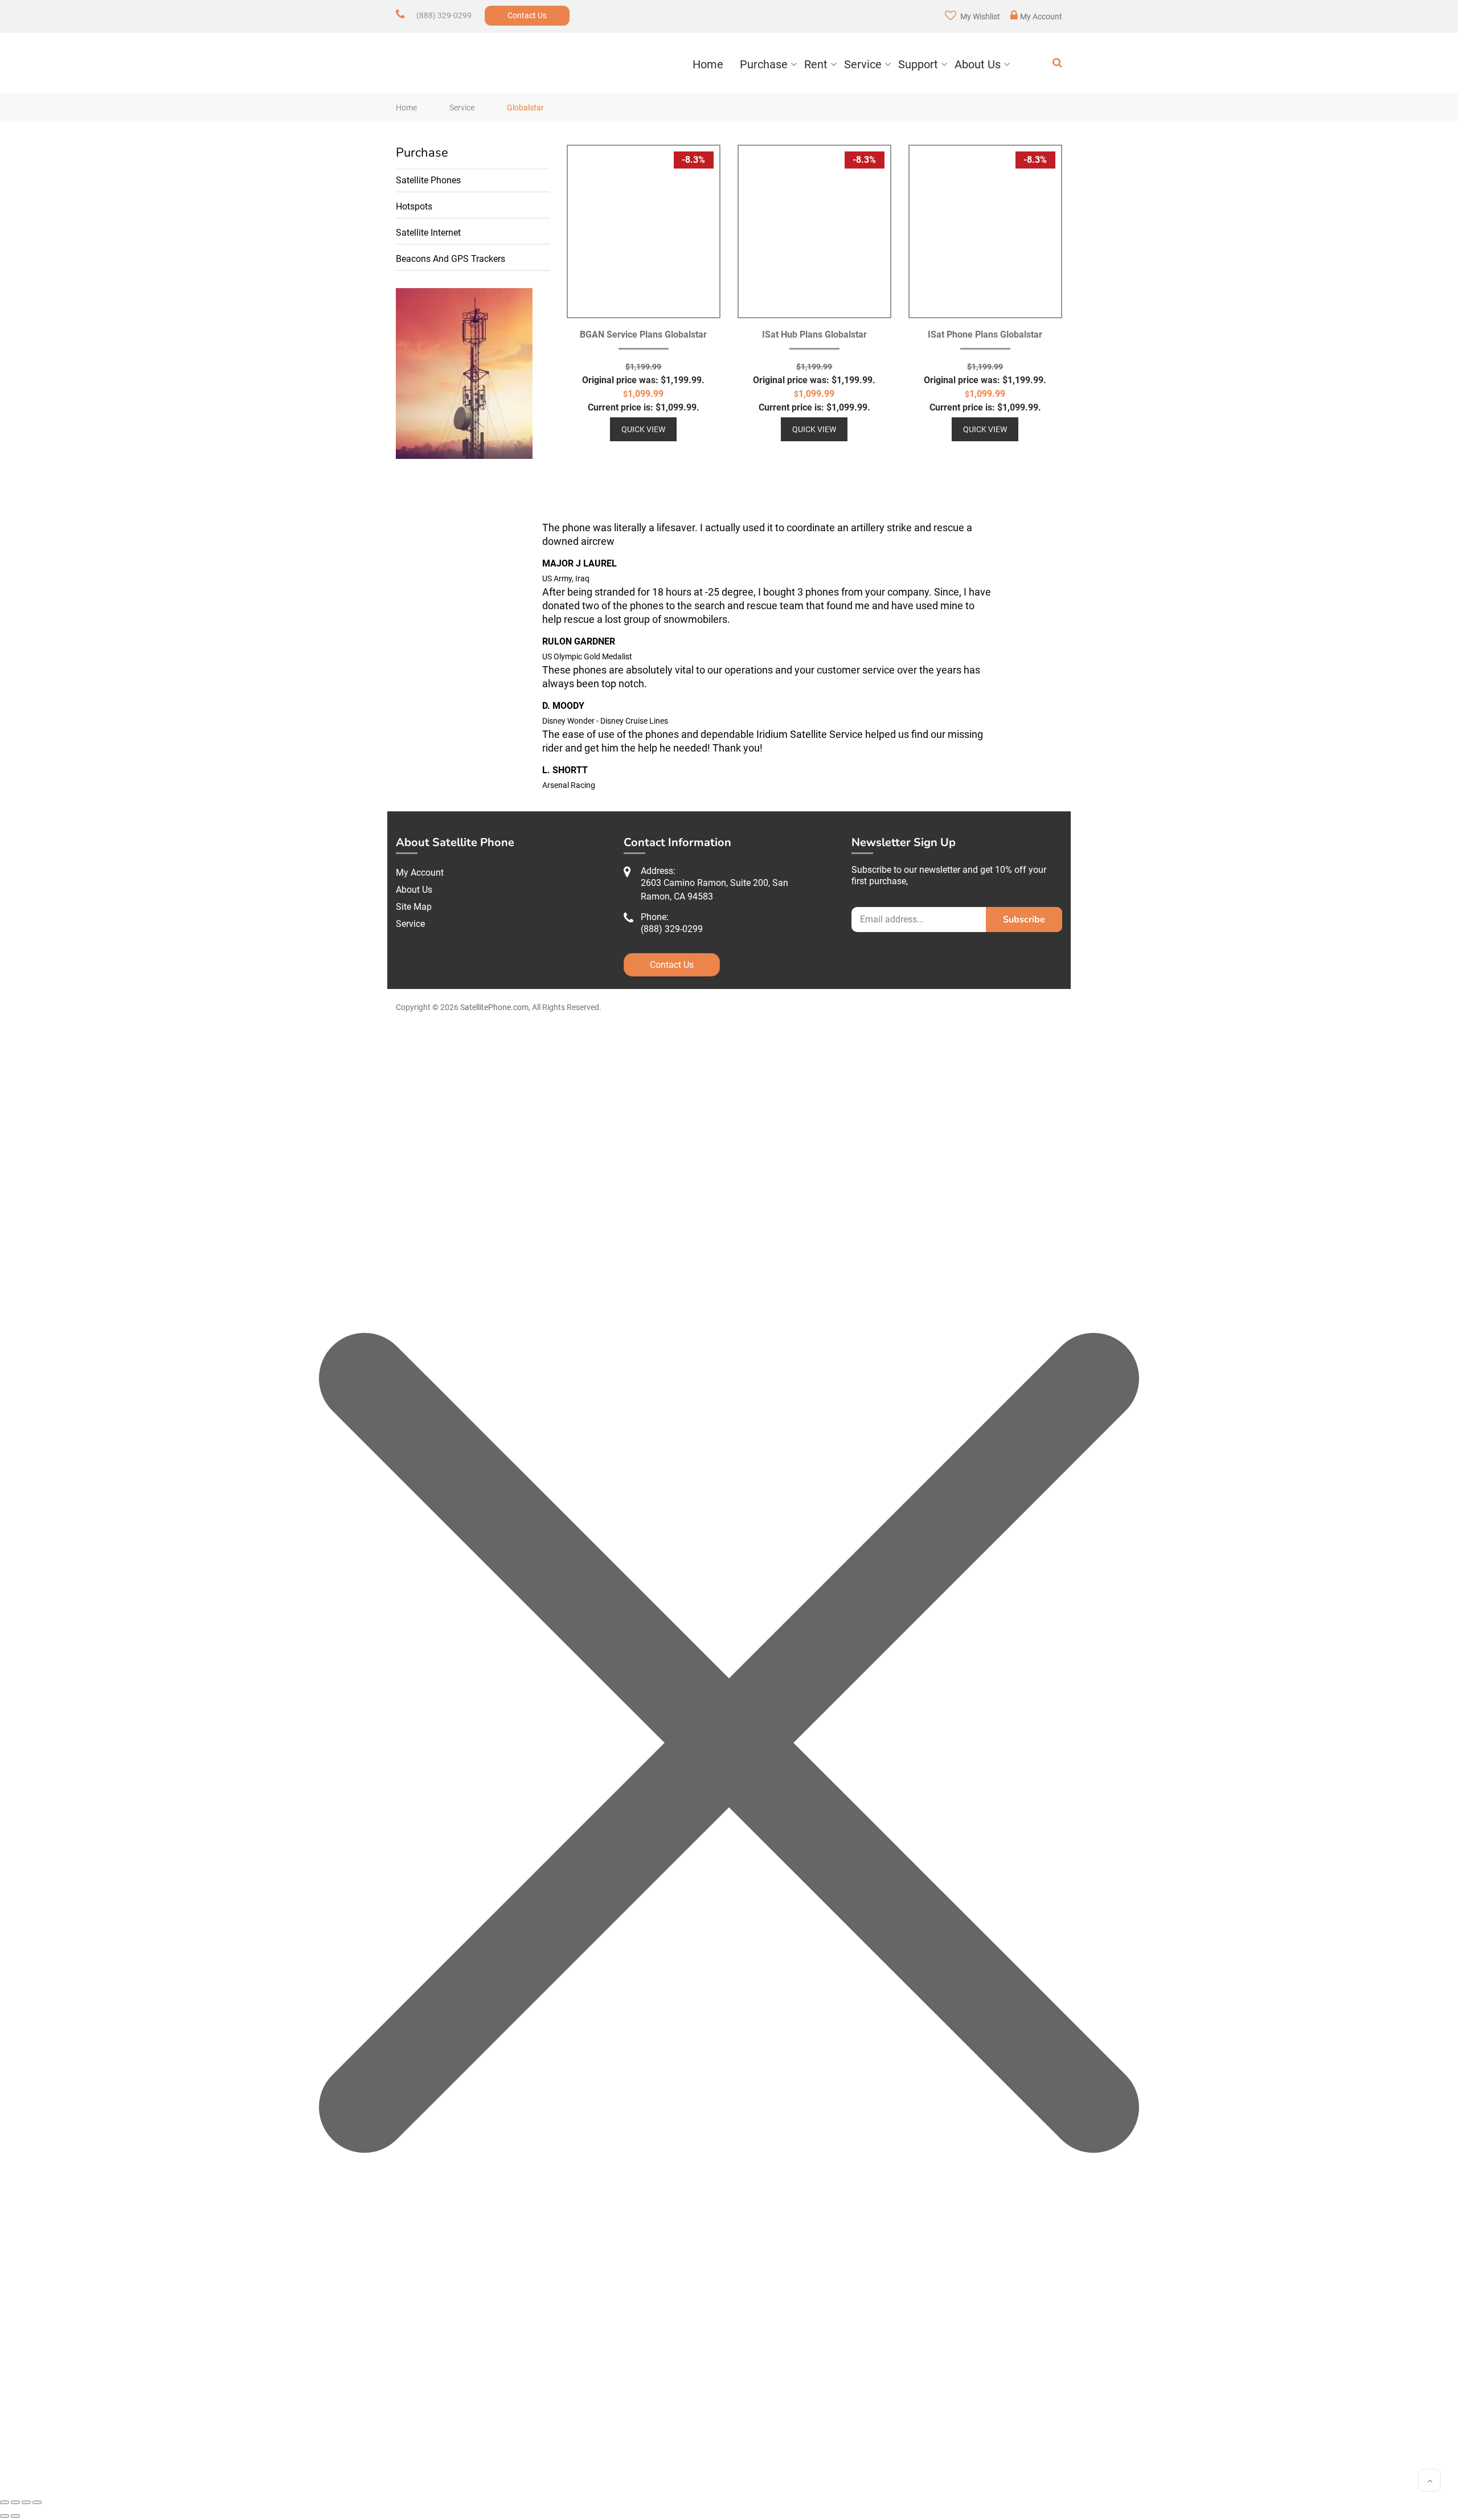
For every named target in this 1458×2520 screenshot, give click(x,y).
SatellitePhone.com (494, 1007)
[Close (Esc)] (37, 2502)
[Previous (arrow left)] (5, 2516)
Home (708, 64)
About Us (978, 64)
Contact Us (527, 15)
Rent (816, 64)
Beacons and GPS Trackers (450, 259)
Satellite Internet (428, 233)
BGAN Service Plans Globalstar (643, 335)
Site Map (414, 907)
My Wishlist (979, 17)
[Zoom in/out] (5, 2502)
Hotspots (414, 206)
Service (863, 64)
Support (918, 64)
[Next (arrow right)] (15, 2516)
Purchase (764, 64)
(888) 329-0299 (444, 15)
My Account (1041, 17)
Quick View (643, 429)
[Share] (26, 2502)
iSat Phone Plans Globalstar (985, 335)
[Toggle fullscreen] (15, 2502)
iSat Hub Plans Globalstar (814, 335)
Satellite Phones (428, 180)
